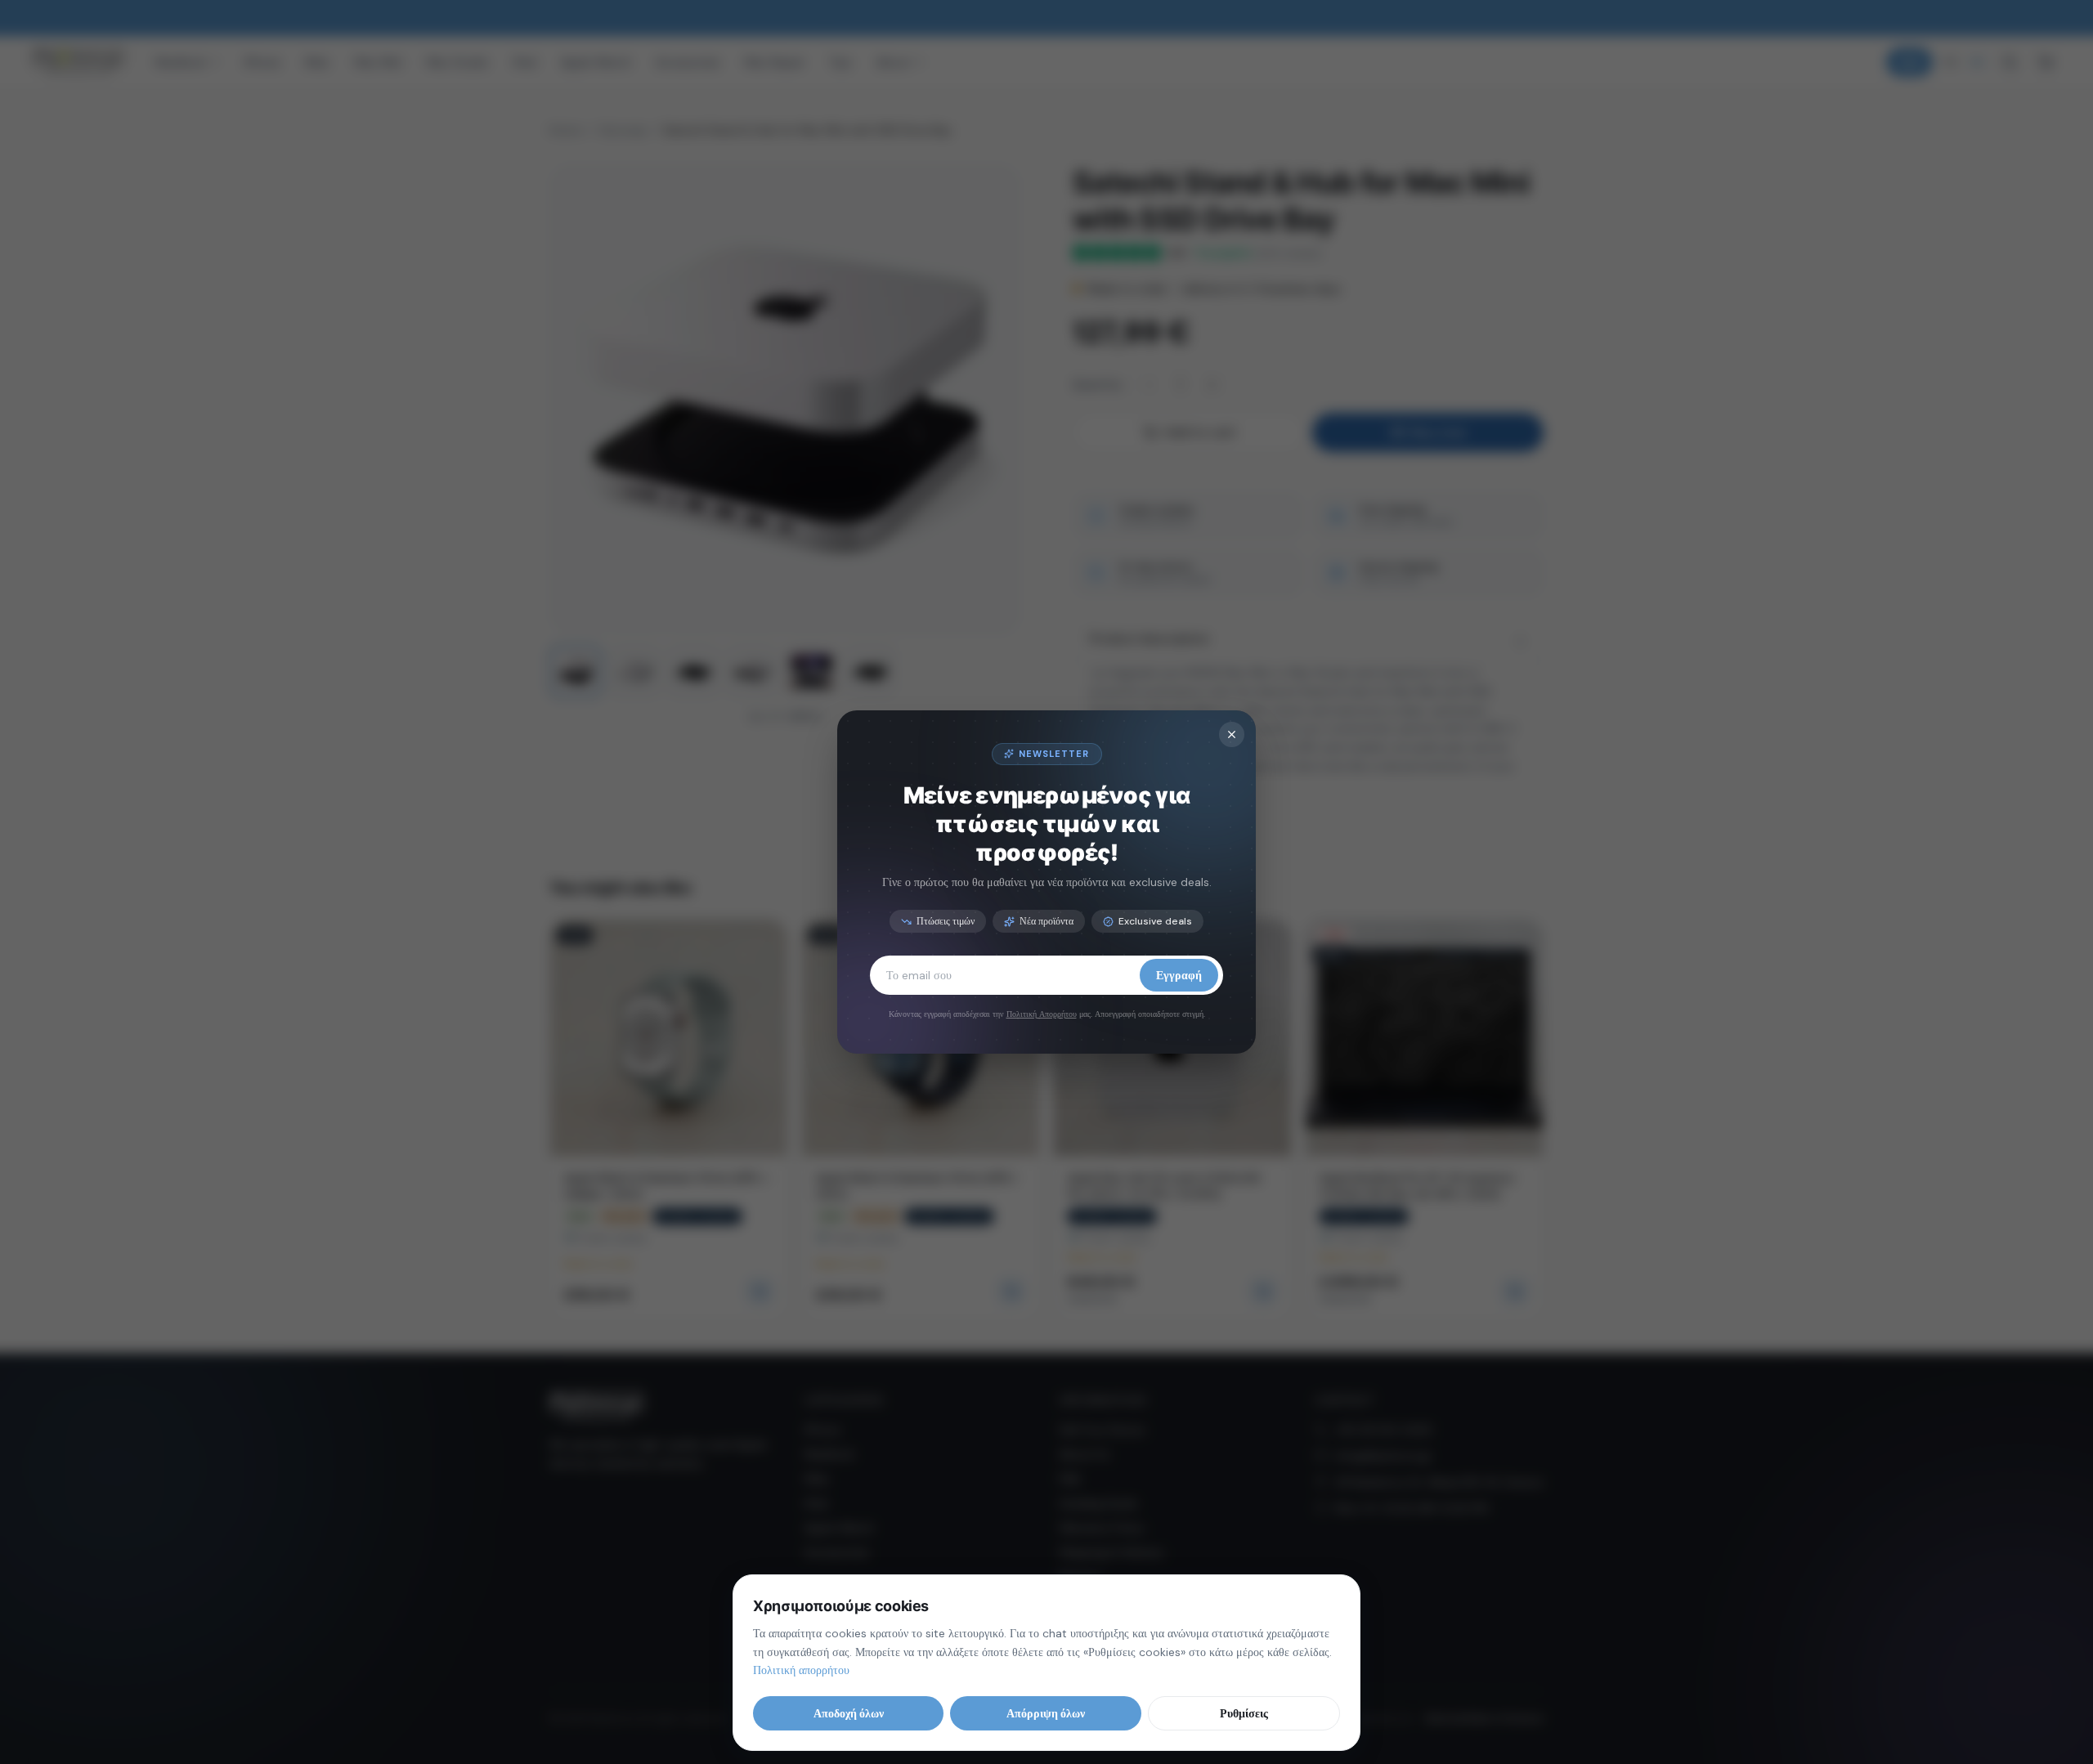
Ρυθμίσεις (1244, 1713)
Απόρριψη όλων (1046, 1713)
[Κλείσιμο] (1232, 734)
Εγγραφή (1179, 975)
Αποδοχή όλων (849, 1713)
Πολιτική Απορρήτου (1042, 1014)
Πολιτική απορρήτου (801, 1670)
